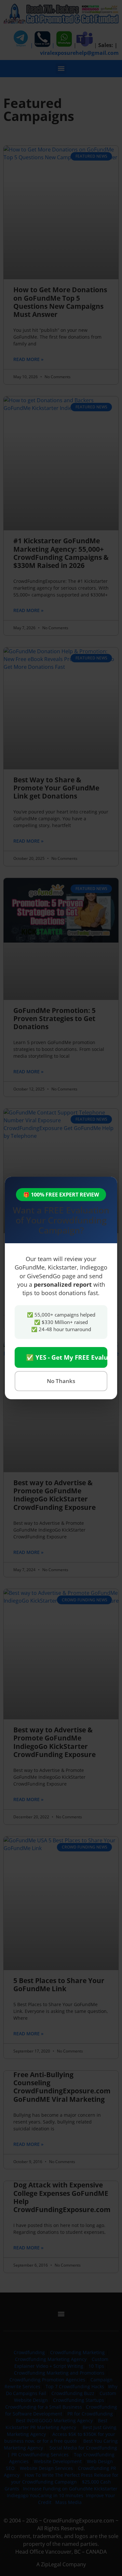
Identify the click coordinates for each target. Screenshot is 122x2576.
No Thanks (61, 1381)
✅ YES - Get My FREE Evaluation (67, 1357)
